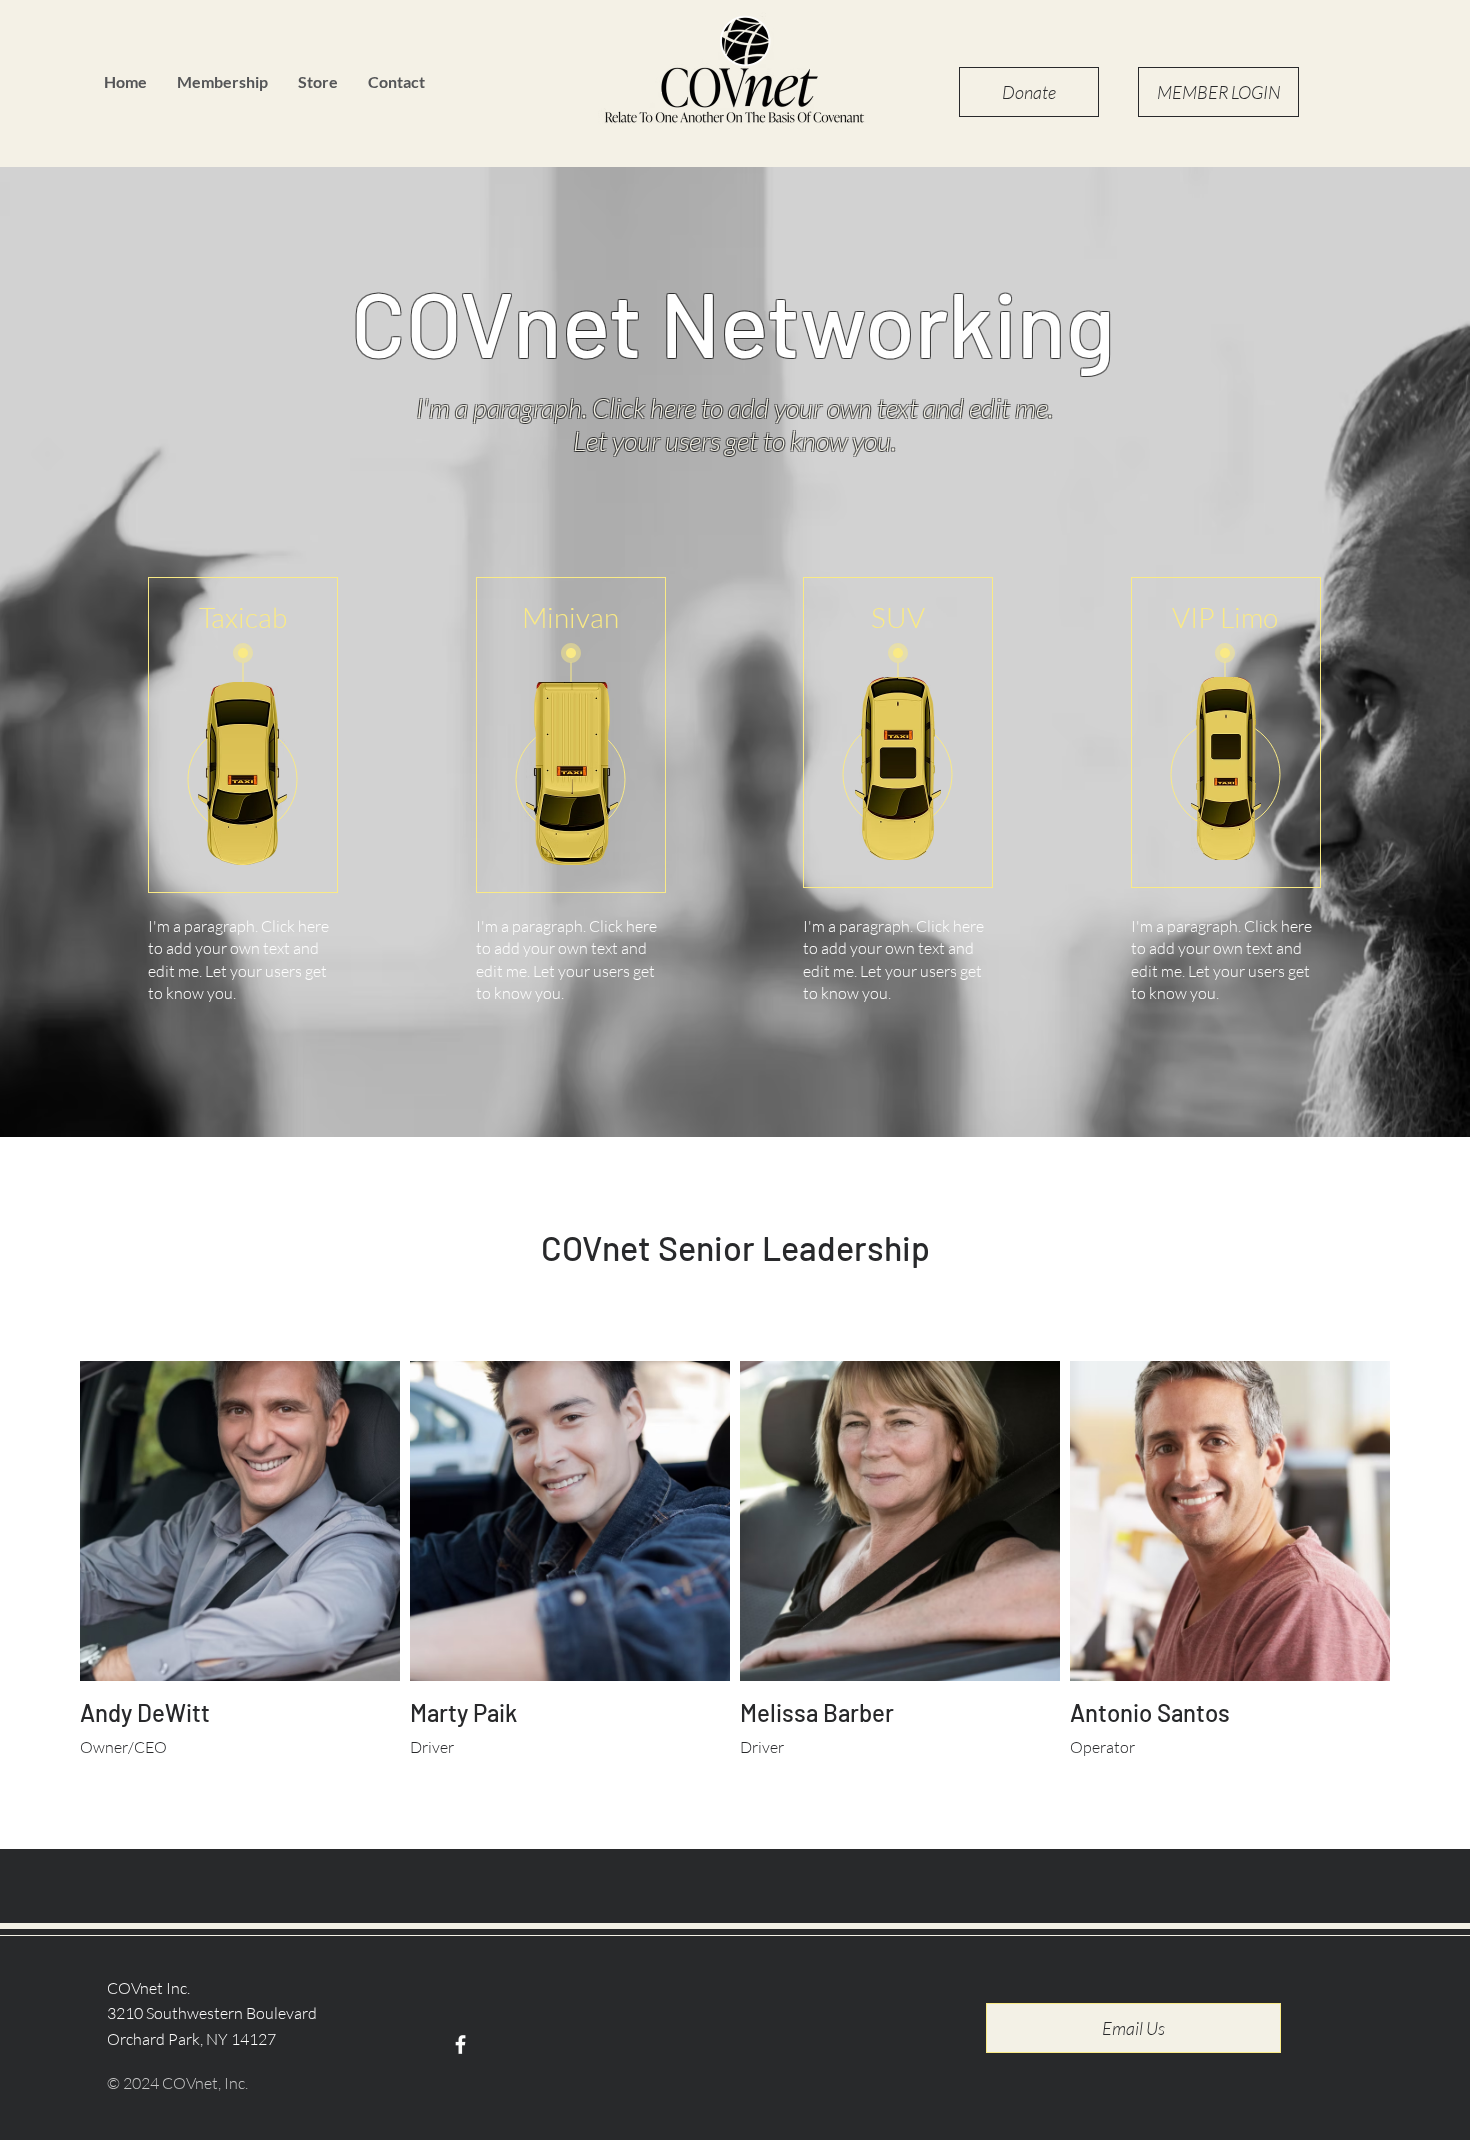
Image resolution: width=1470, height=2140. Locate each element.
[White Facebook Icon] (460, 2044)
